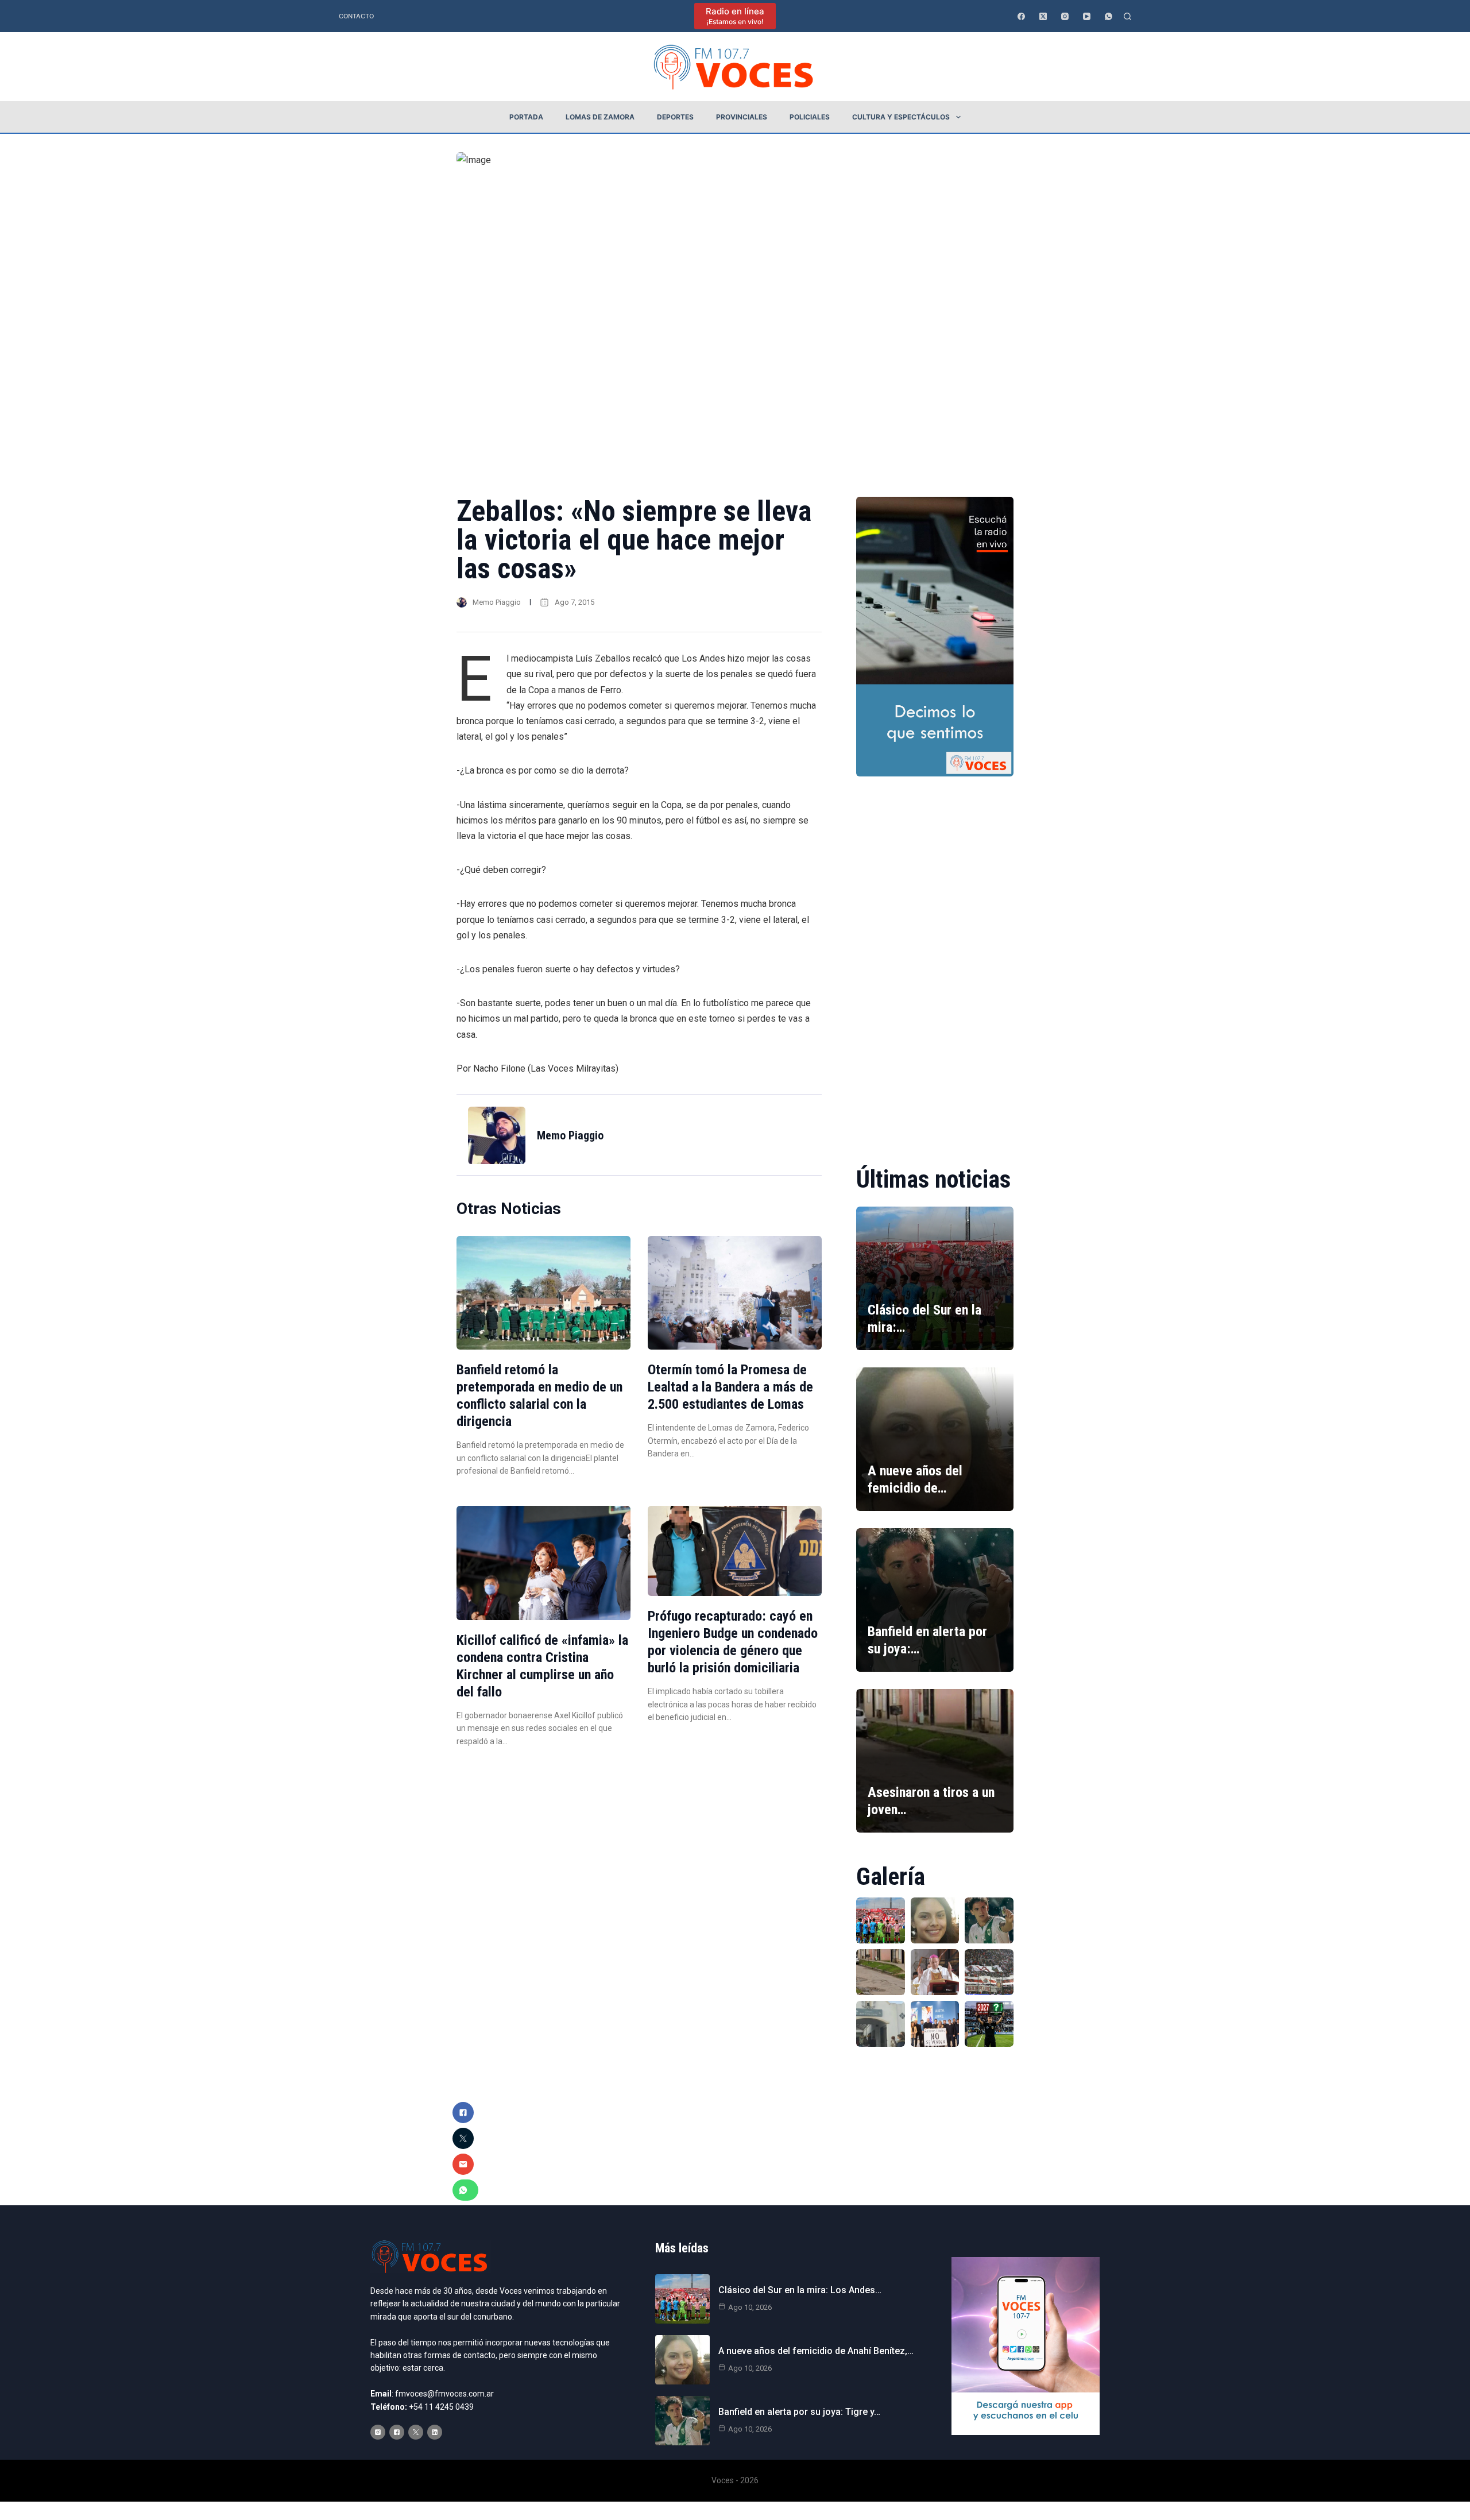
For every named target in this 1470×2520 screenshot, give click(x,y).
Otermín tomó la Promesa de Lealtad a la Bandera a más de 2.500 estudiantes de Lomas (730, 1387)
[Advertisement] (935, 963)
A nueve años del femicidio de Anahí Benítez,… (816, 2351)
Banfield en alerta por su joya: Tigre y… (799, 2412)
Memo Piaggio (497, 602)
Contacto (356, 16)
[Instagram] (1065, 16)
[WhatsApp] (1109, 16)
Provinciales (742, 117)
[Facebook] (1021, 16)
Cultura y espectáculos (901, 117)
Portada (526, 117)
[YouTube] (1087, 16)
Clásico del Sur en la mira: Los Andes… (800, 2290)
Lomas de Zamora (600, 117)
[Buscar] (1127, 16)
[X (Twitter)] (1043, 16)
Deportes (675, 117)
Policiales (810, 117)
